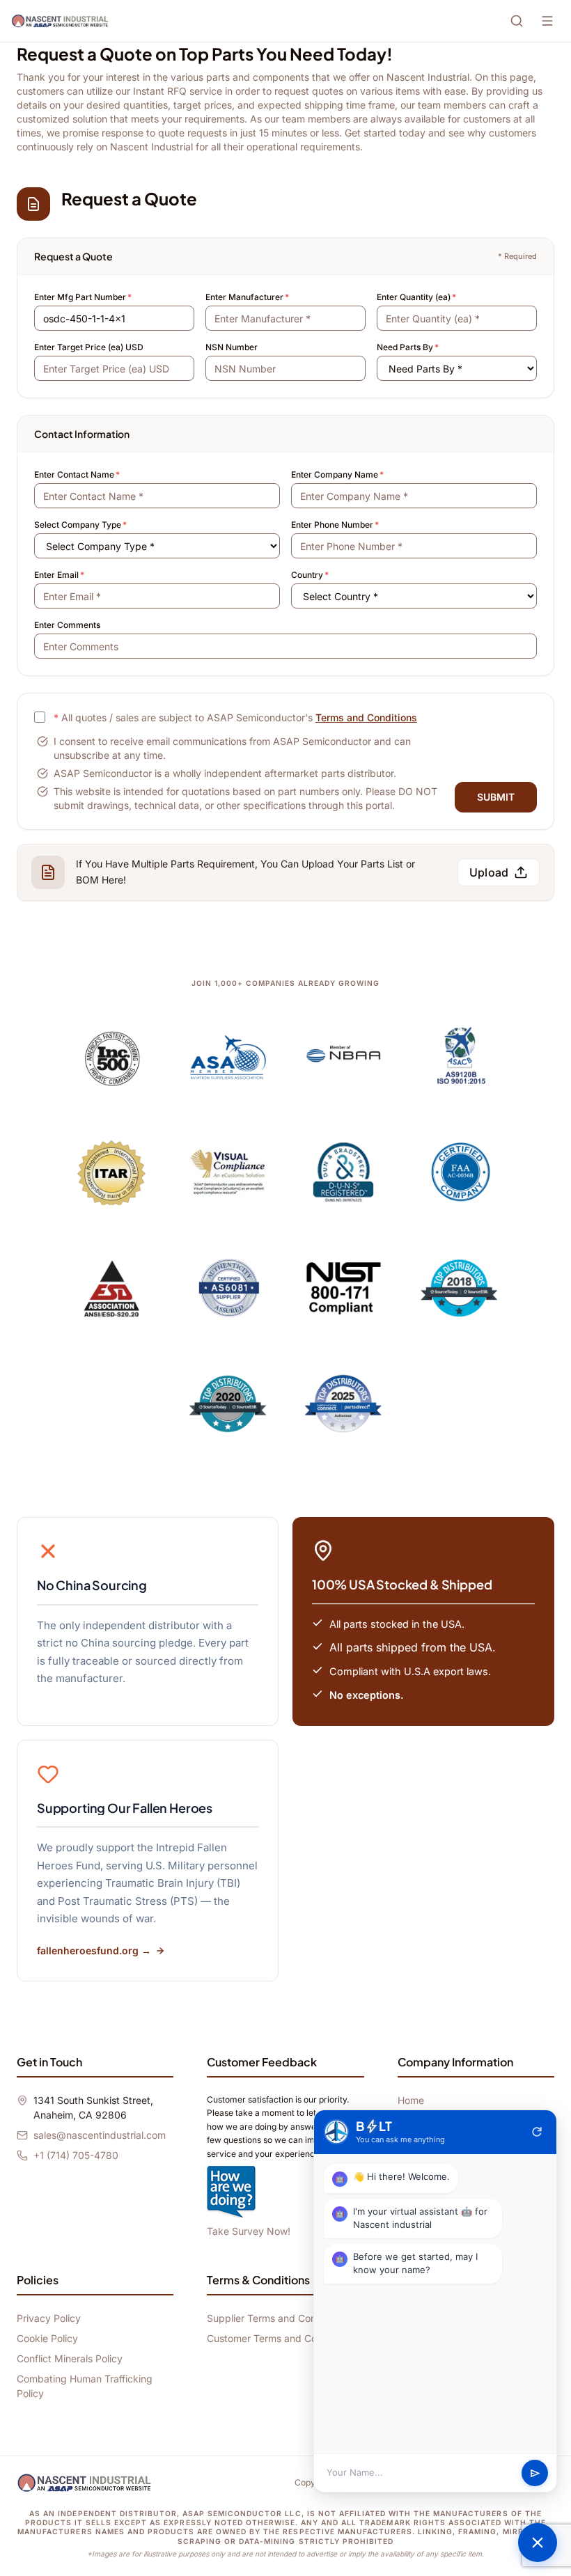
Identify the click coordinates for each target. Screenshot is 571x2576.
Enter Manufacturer (247, 297)
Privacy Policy (49, 2318)
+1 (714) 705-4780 (76, 2155)
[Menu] (547, 21)
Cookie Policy (47, 2338)
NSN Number (232, 347)
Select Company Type (80, 525)
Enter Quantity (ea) (416, 297)
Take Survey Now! (249, 2231)
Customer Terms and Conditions (280, 2338)
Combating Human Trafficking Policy (85, 2386)
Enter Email (59, 575)
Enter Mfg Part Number (83, 297)
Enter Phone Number (335, 525)
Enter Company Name (337, 474)
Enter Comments (67, 625)
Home (411, 2100)
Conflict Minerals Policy (70, 2358)
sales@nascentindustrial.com (100, 2135)
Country (310, 575)
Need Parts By (408, 347)
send (535, 2473)
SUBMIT (496, 797)
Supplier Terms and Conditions (276, 2318)
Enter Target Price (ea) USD (89, 347)
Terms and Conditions (366, 717)
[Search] (517, 21)
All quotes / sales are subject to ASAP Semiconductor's (235, 717)
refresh (537, 2132)
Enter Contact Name (77, 474)
